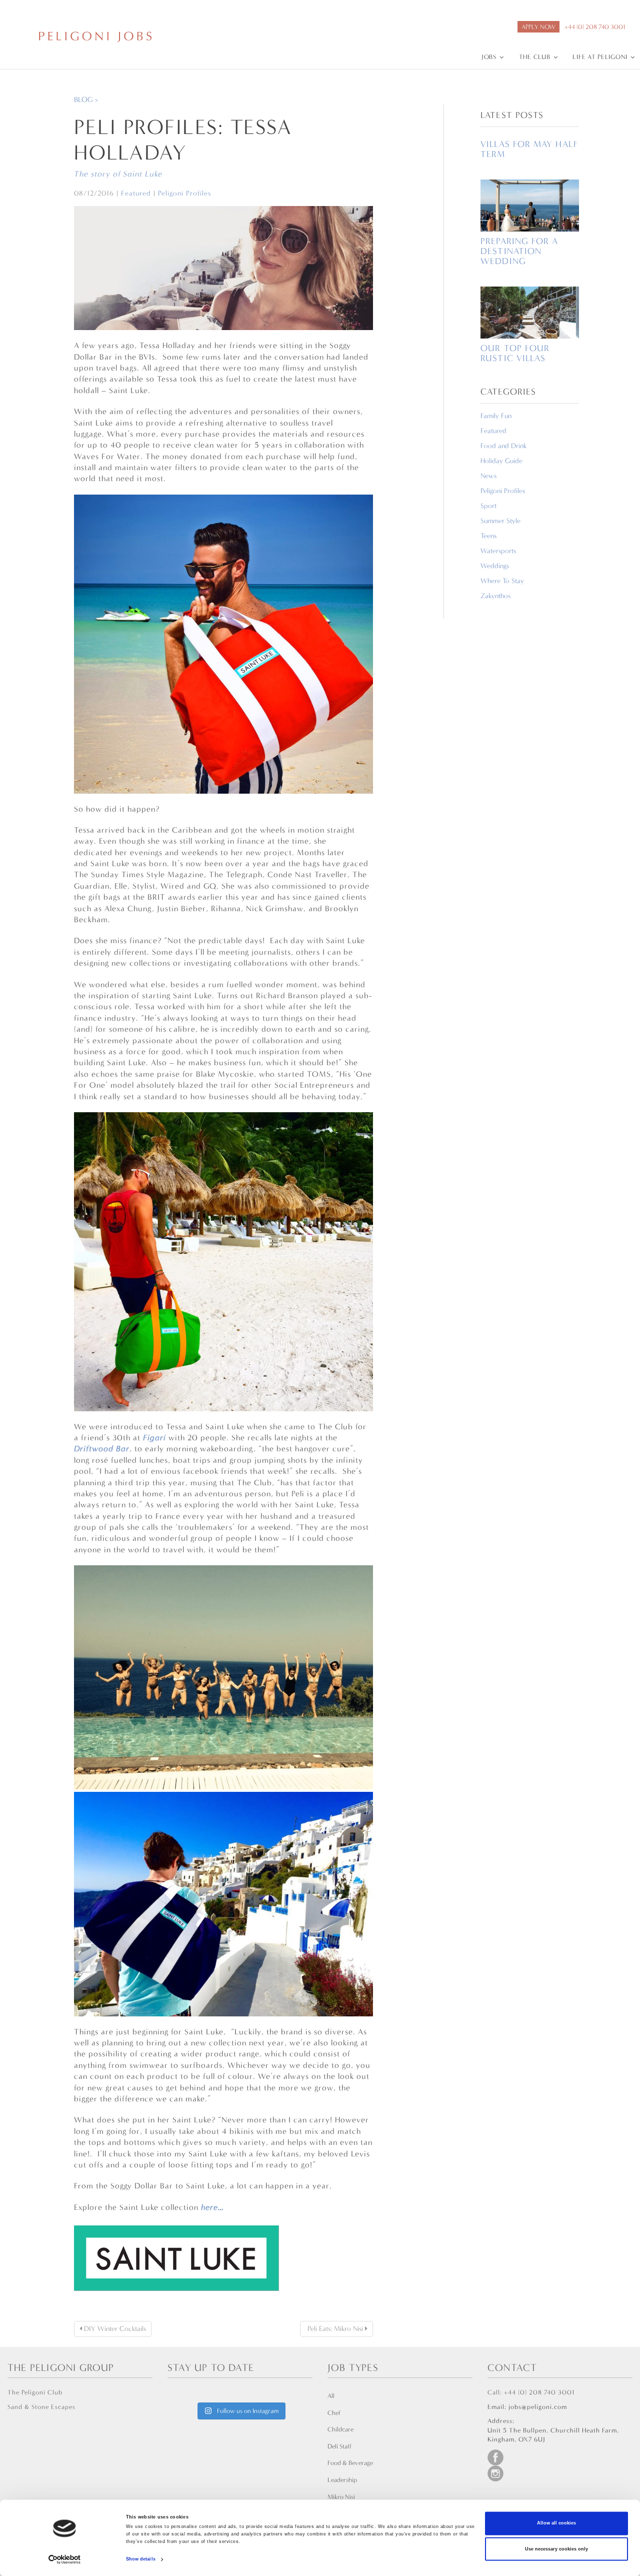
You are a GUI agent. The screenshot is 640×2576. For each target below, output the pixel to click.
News (488, 476)
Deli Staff (339, 2446)
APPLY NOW (538, 27)
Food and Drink (503, 446)
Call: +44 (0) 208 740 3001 (531, 2392)
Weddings (495, 566)
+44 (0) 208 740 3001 (595, 27)
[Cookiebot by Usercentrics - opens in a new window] (65, 2559)
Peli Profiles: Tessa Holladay (183, 140)
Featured (136, 193)
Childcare (340, 2429)
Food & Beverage (350, 2463)
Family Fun (496, 416)
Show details (141, 2559)
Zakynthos (495, 596)
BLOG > (86, 100)
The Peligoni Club (35, 2392)
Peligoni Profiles (184, 193)
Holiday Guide (501, 461)
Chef (334, 2413)
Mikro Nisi (341, 2497)
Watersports (498, 551)
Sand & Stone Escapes (41, 2407)
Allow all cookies (556, 2523)
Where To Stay (502, 581)
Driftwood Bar (102, 1449)
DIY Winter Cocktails (114, 2329)
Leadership (342, 2480)
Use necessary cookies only (556, 2549)
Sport (488, 506)
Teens (488, 536)
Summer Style (500, 521)
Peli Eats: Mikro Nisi (335, 2329)
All (331, 2396)
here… (212, 2207)
